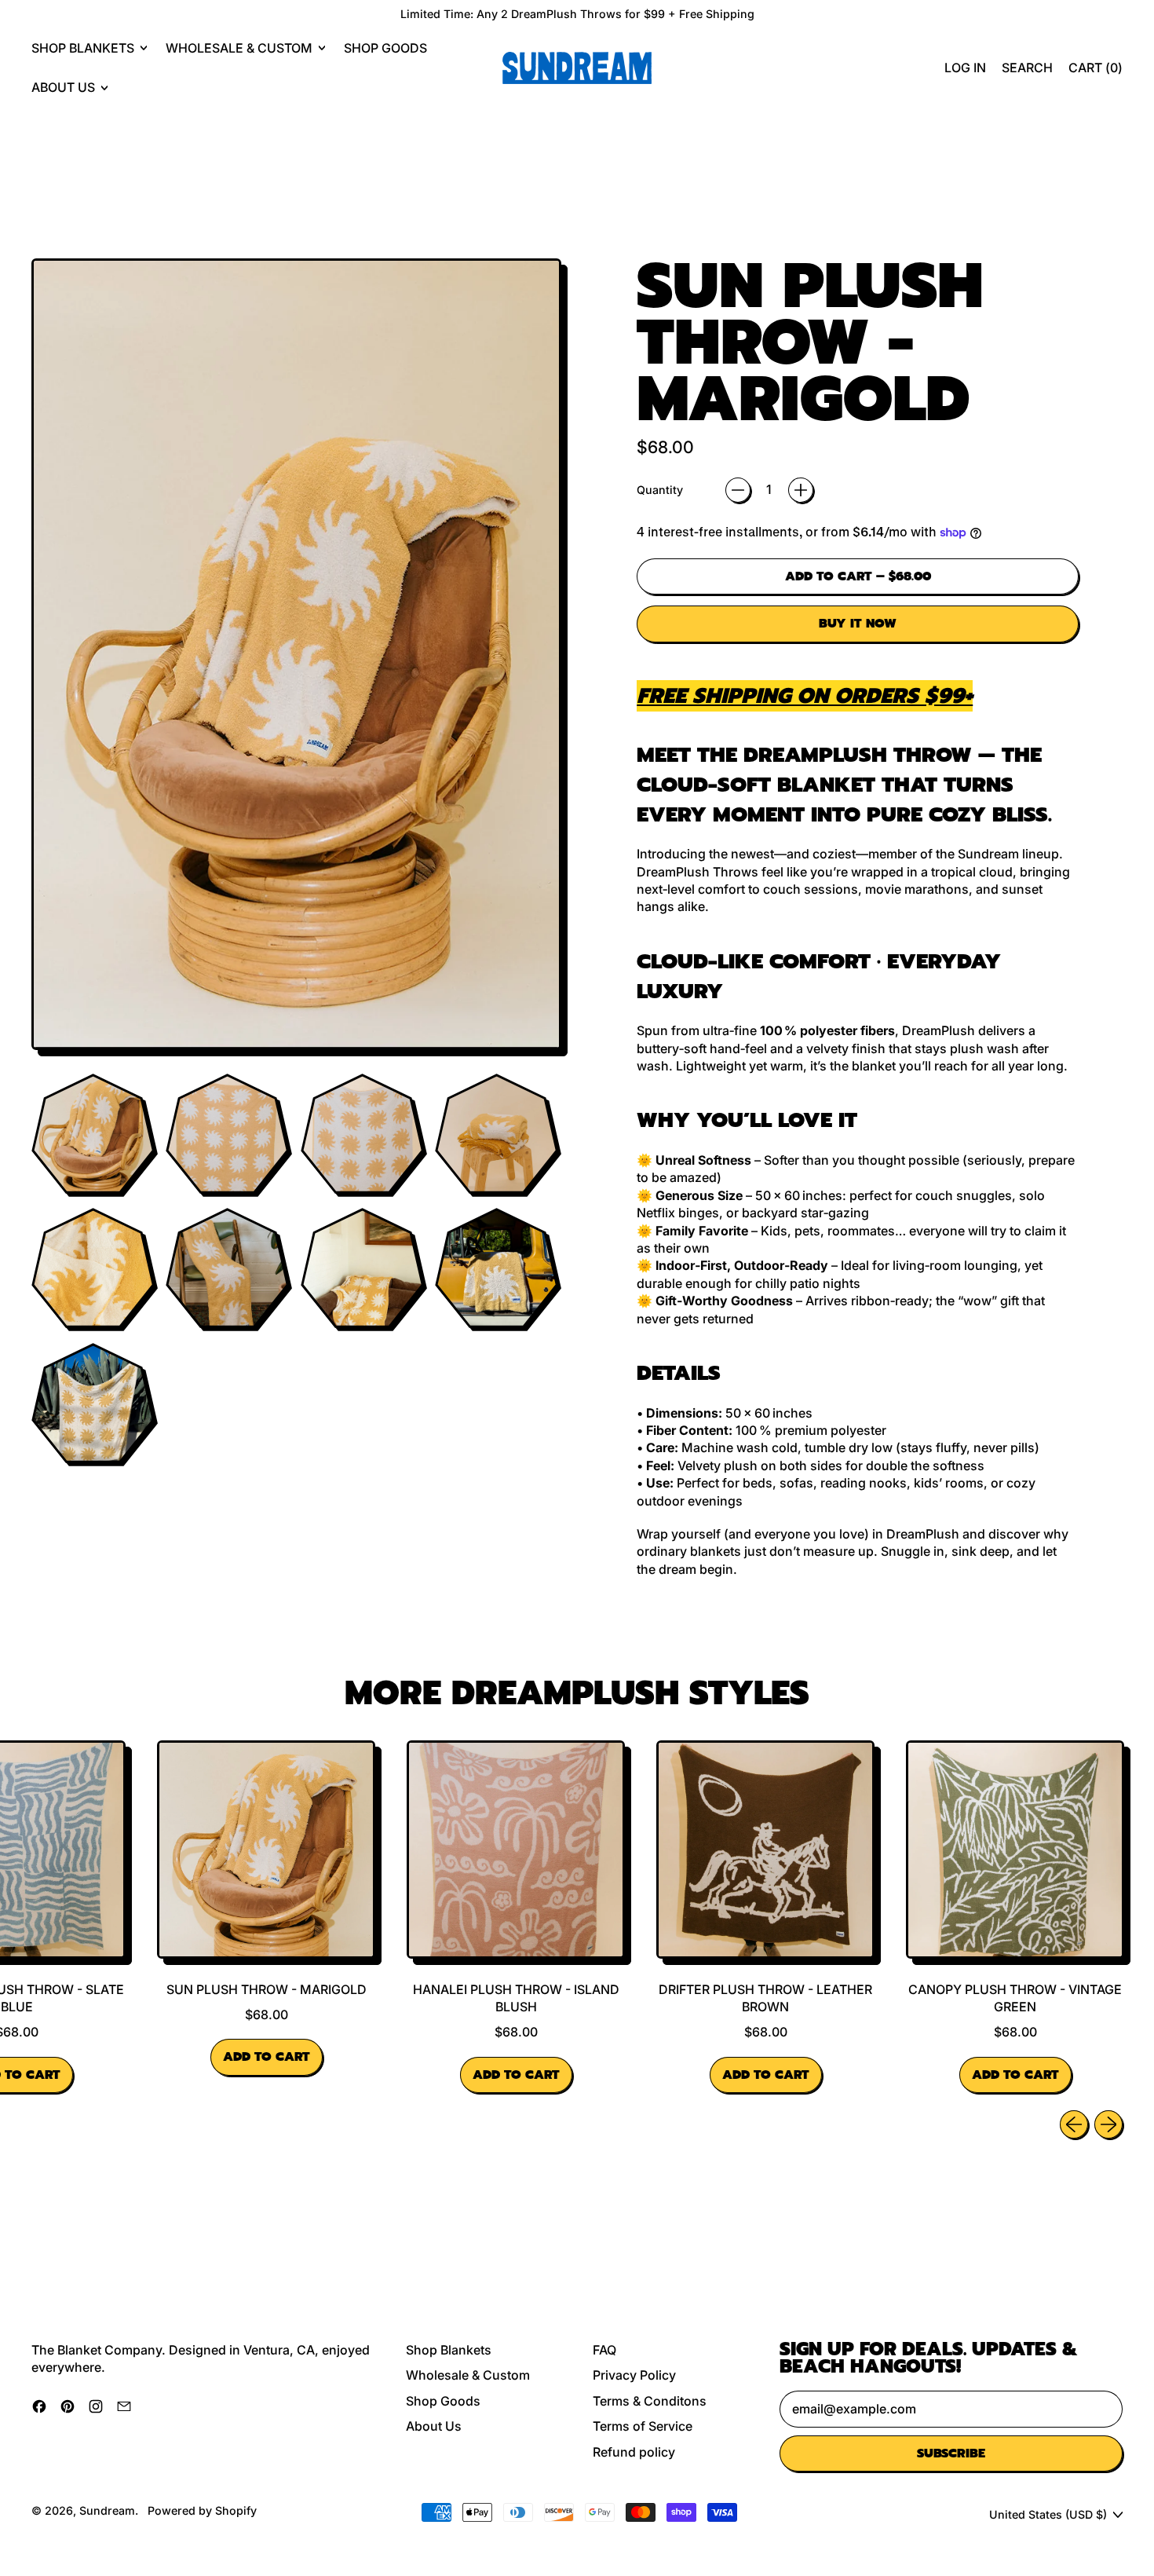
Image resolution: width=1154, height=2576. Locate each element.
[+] (801, 490)
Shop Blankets (449, 2350)
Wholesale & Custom (468, 2375)
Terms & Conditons (650, 2401)
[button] (1027, 68)
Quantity (660, 490)
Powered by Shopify (202, 2510)
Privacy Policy (634, 2375)
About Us (434, 2426)
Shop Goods (385, 48)
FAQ (604, 2350)
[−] (738, 490)
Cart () (1095, 72)
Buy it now (858, 624)
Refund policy (634, 2452)
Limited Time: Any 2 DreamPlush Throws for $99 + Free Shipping (577, 14)
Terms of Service (643, 2426)
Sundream (107, 2510)
